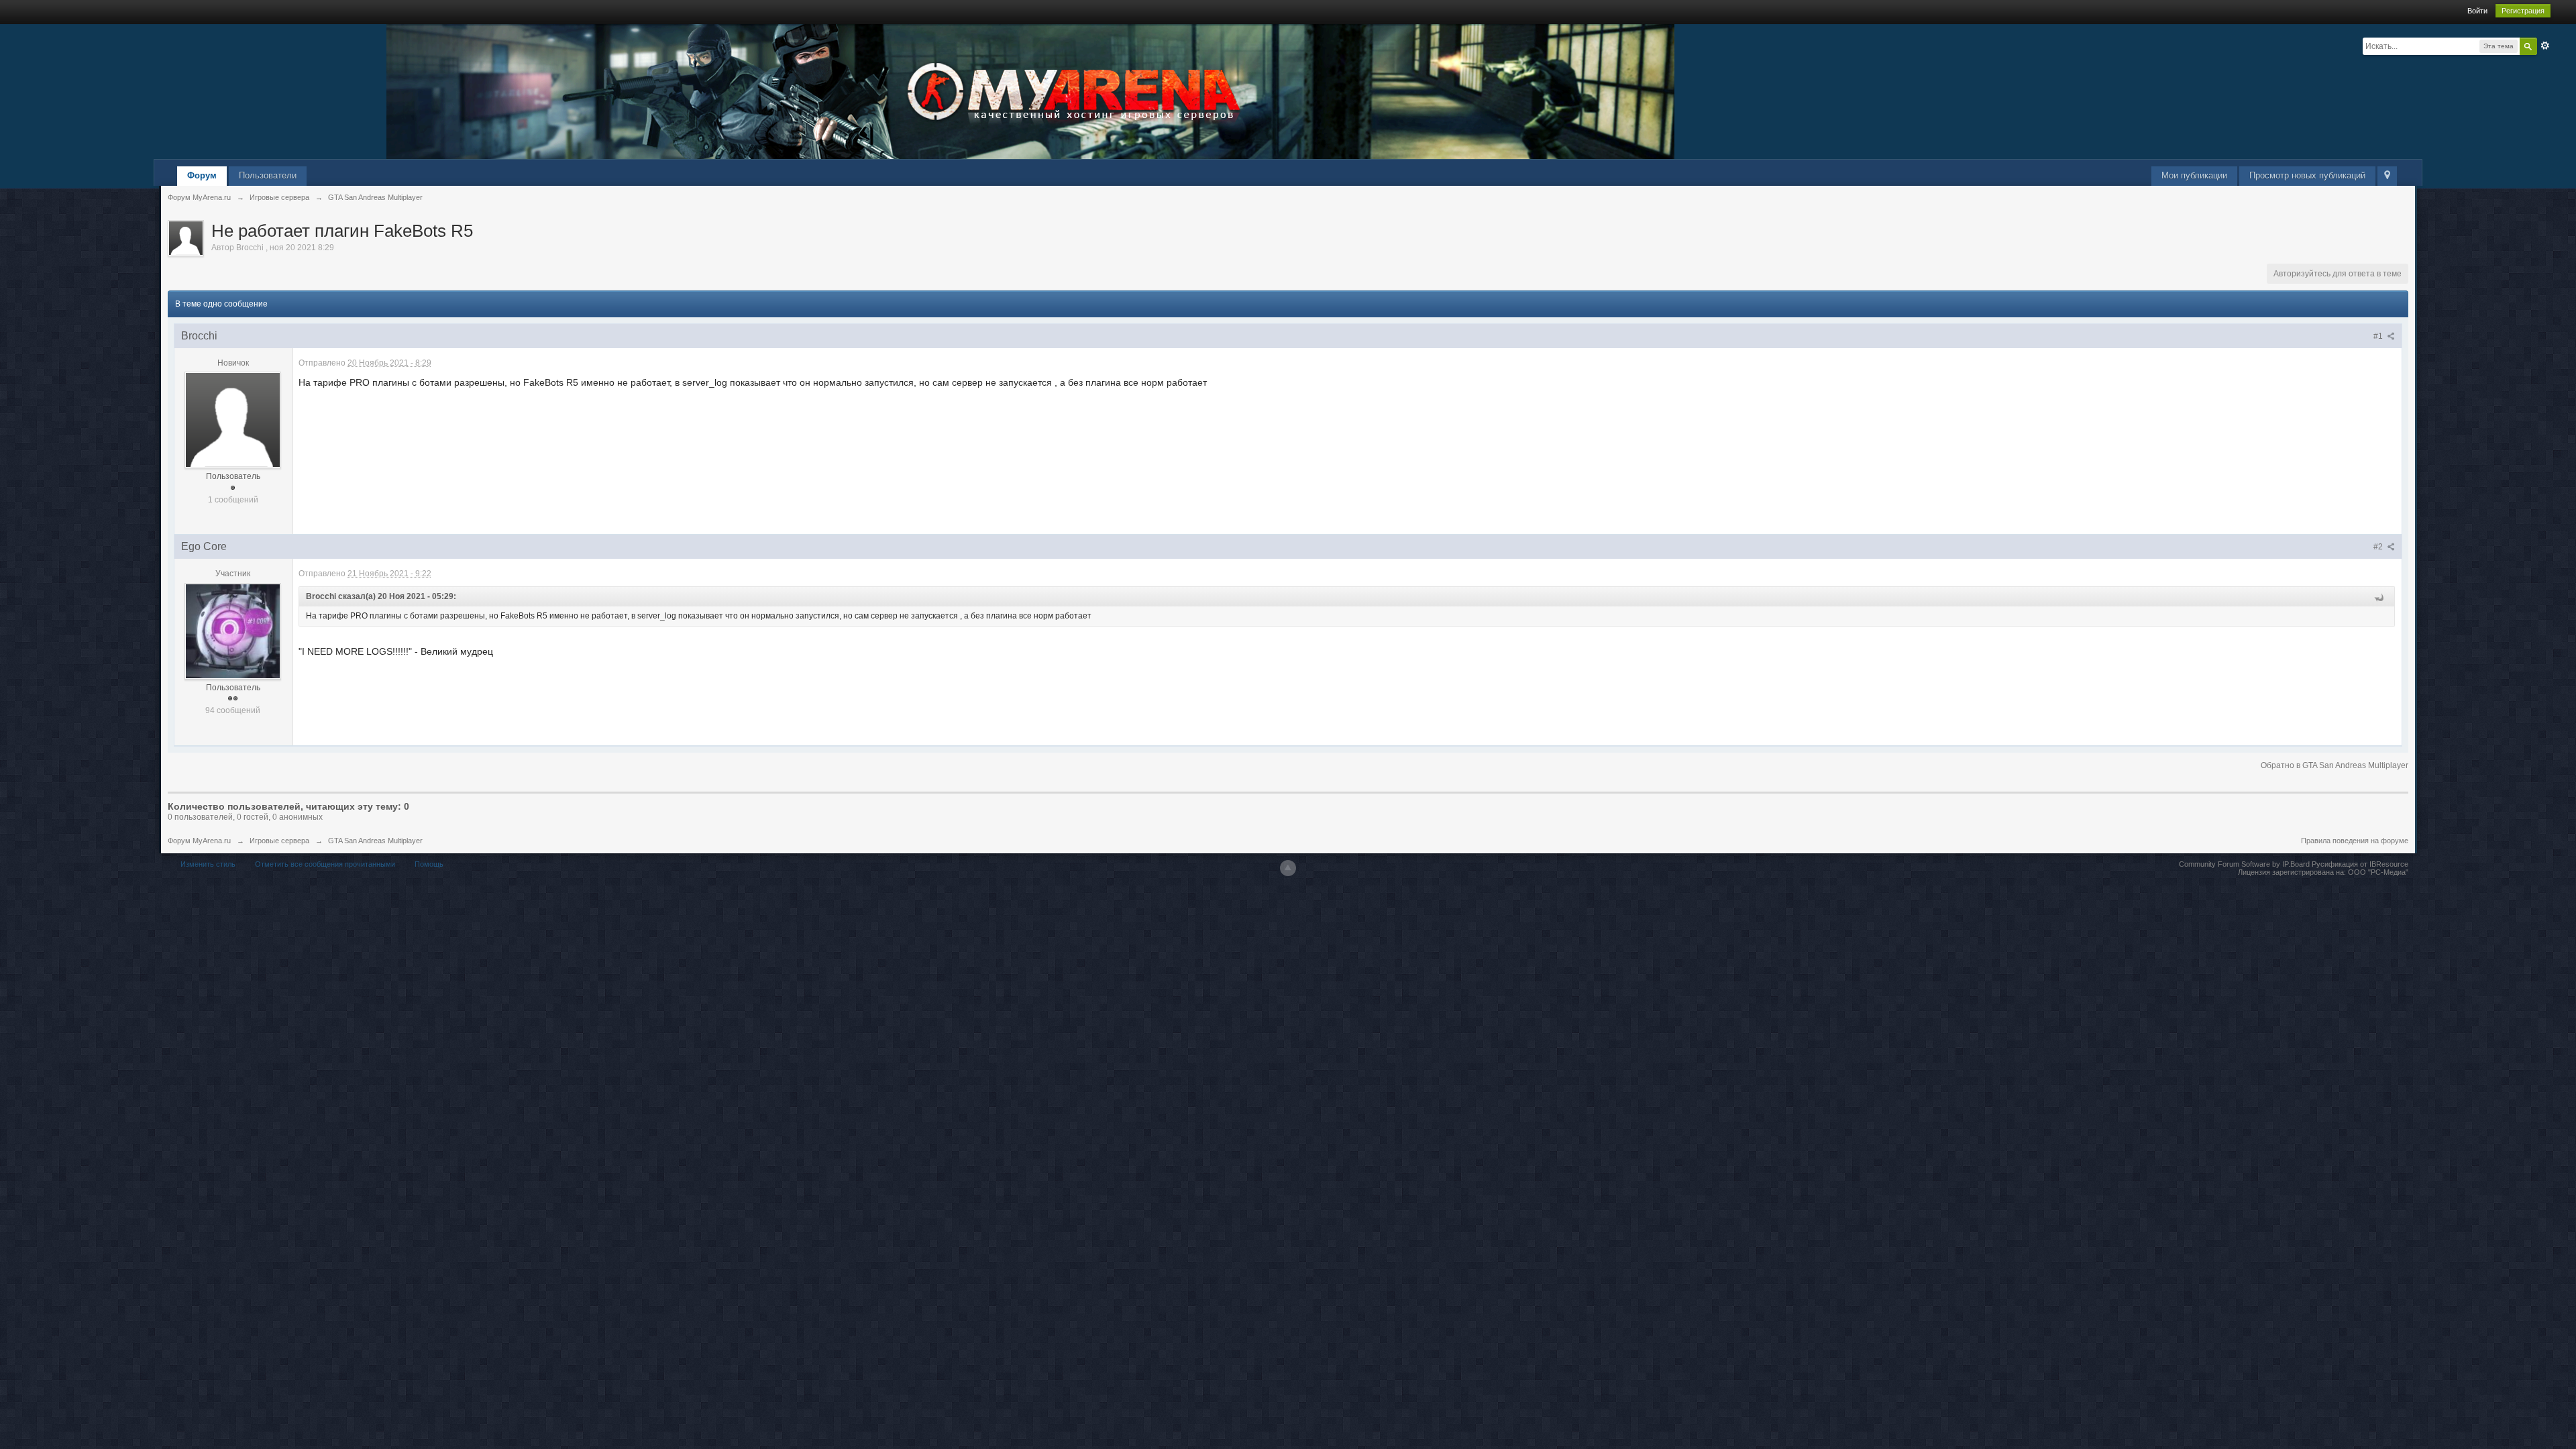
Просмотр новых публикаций (2307, 175)
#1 (2379, 336)
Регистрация (2523, 11)
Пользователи (268, 175)
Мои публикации (2194, 175)
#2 (2379, 547)
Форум (202, 175)
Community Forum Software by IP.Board (2244, 864)
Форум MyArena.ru (199, 841)
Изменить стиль (208, 864)
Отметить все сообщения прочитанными (325, 864)
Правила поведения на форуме (2355, 841)
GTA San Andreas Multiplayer (375, 841)
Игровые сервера (279, 841)
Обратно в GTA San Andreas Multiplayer (2334, 765)
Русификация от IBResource (2359, 864)
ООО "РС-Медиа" (2378, 872)
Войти (2477, 11)
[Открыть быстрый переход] (2387, 176)
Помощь (429, 864)
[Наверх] (1288, 868)
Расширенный (2545, 46)
